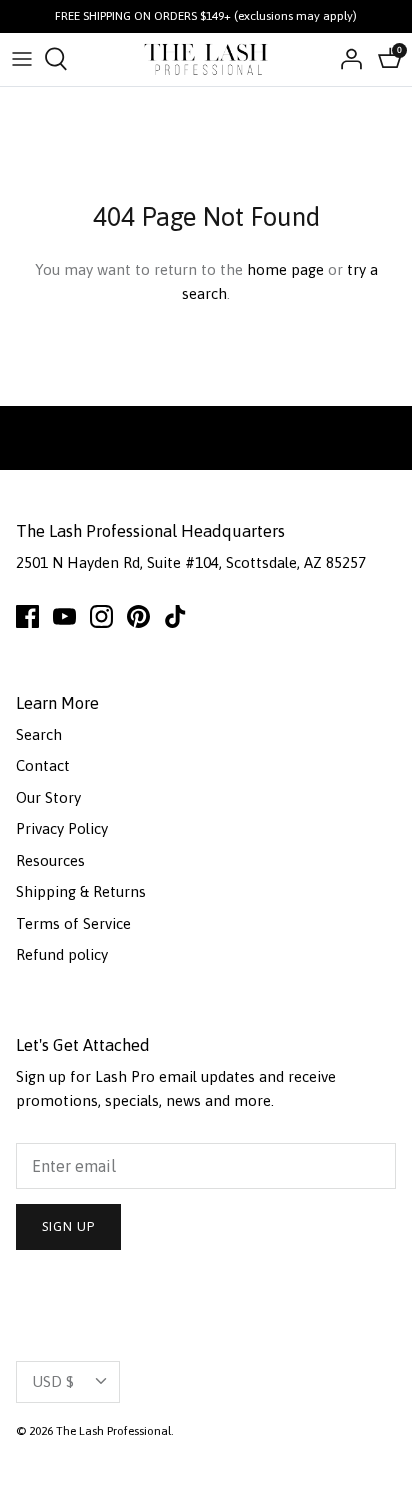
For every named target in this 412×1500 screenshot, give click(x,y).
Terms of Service (73, 923)
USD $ (53, 1381)
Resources (50, 860)
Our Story (48, 797)
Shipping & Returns (81, 891)
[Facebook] (27, 616)
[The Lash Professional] (206, 59)
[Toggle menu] (22, 59)
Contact (43, 765)
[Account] (346, 59)
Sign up (68, 1226)
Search (39, 734)
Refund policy (62, 954)
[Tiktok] (175, 616)
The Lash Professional (113, 1431)
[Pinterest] (138, 616)
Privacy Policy (62, 828)
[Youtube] (64, 616)
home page (285, 269)
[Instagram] (101, 616)
